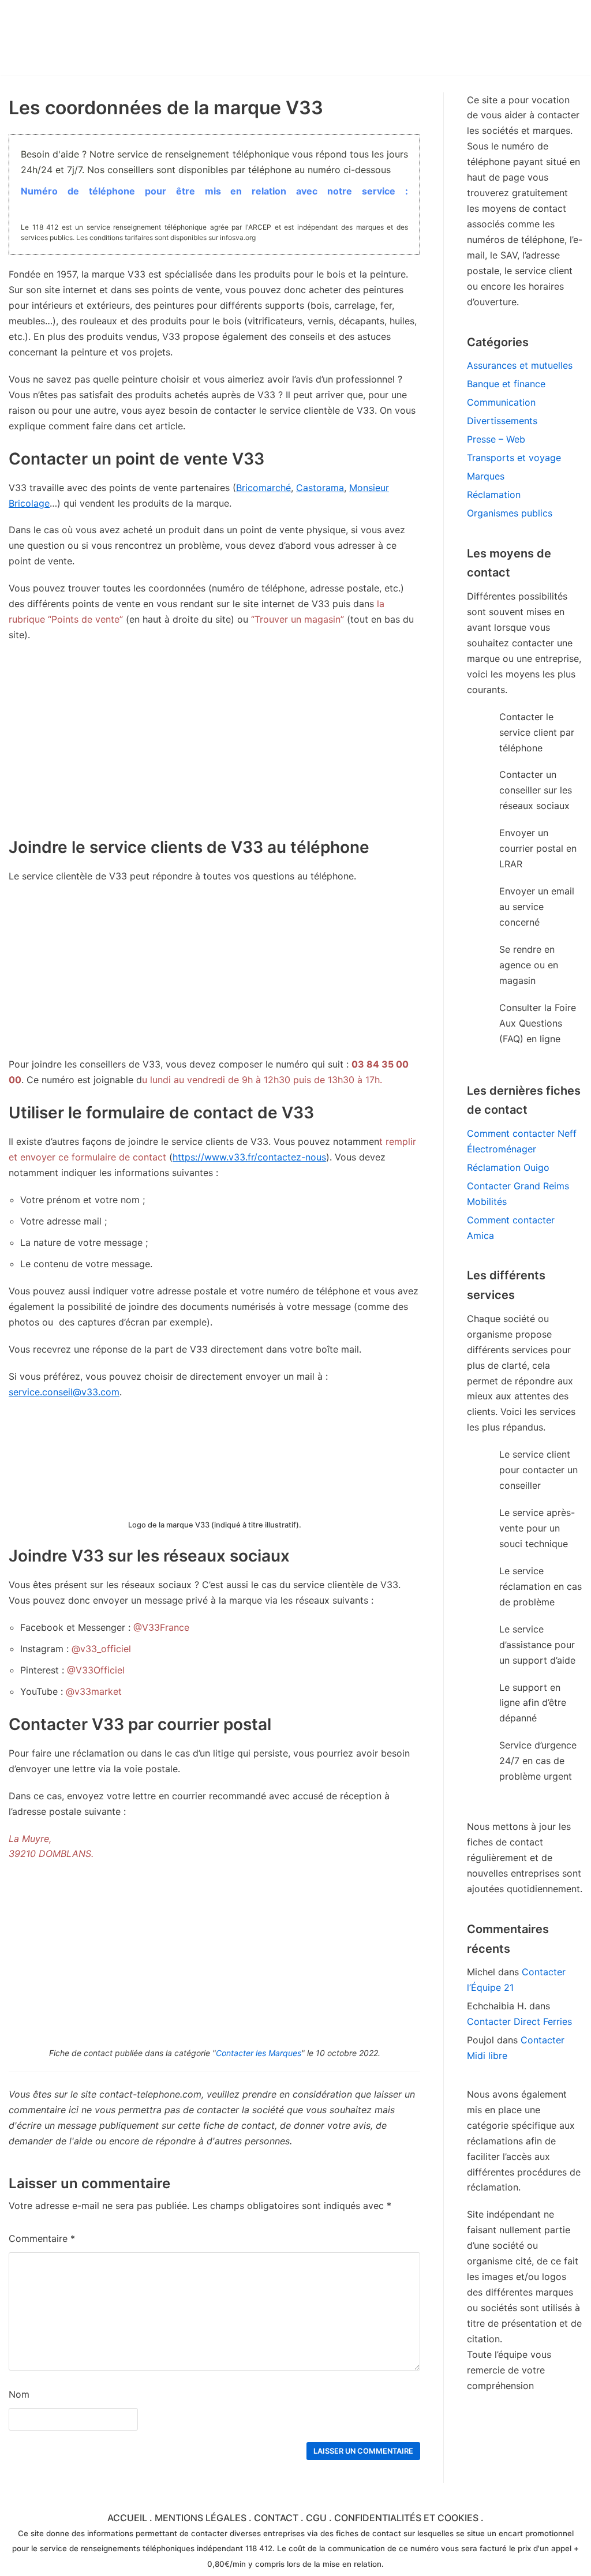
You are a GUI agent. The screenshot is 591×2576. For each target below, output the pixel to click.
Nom (19, 2394)
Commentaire (42, 2238)
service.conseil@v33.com (64, 1392)
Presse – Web (496, 439)
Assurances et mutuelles (520, 365)
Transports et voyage (514, 458)
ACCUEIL (127, 2518)
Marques (486, 476)
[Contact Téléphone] (110, 38)
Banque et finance (506, 384)
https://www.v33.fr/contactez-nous (249, 1157)
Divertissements (502, 421)
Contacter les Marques (259, 2053)
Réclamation (494, 495)
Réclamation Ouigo (508, 1167)
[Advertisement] (214, 976)
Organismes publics (510, 513)
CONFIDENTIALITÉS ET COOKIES (406, 2518)
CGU (316, 2518)
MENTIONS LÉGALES (201, 2518)
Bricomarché (263, 488)
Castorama (320, 488)
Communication (501, 402)
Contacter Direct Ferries (519, 2021)
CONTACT (276, 2518)
